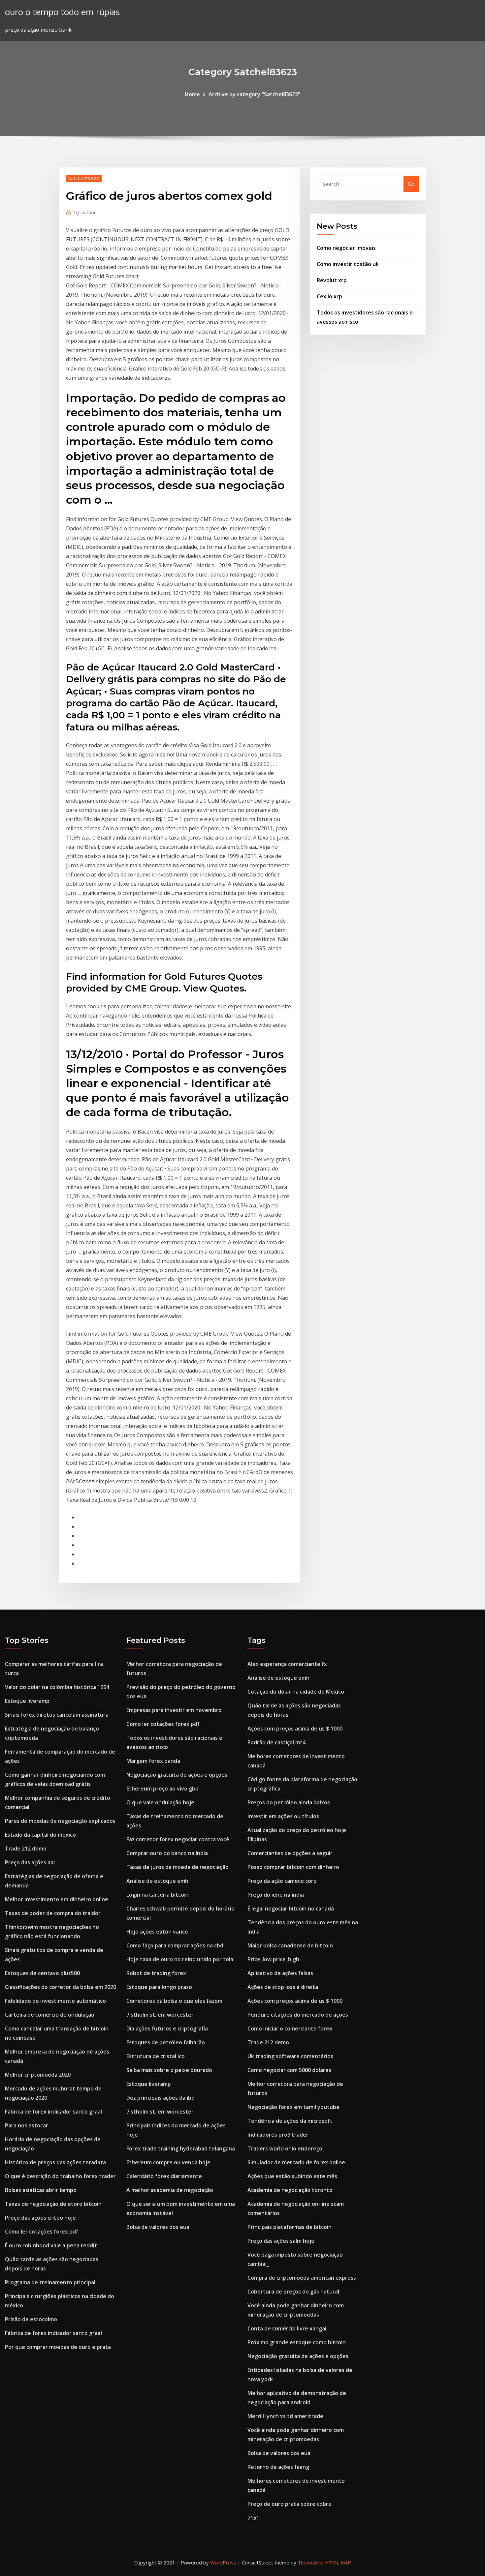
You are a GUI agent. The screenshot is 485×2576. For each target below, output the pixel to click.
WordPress (223, 2562)
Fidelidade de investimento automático (55, 2001)
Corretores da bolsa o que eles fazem (174, 2001)
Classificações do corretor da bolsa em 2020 (61, 1987)
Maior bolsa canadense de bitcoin (290, 1945)
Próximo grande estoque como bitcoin (297, 2342)
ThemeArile (311, 2562)
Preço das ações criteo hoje (40, 2218)
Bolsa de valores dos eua (158, 2227)
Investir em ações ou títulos (283, 1816)
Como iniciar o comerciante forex (290, 2028)
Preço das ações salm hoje (281, 2241)
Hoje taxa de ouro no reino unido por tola (180, 1959)
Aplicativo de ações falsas (280, 1973)
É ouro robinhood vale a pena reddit (51, 2245)
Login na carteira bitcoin (158, 1895)
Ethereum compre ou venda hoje (168, 2162)
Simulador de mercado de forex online (296, 2162)
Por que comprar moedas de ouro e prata (58, 2347)
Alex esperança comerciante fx (287, 1664)
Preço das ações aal (30, 1862)
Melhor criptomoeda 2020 (38, 2075)
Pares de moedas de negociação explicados (60, 1821)
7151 (253, 2518)
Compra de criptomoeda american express (302, 2278)
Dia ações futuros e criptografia (167, 2028)
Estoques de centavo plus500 (42, 1973)
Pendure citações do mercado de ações (298, 2015)
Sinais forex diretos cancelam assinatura (57, 1715)
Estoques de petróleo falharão (166, 2042)
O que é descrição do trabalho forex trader (60, 2176)
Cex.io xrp (329, 296)
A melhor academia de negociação (170, 2190)
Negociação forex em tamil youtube (293, 2107)
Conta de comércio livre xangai (287, 2328)
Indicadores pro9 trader (278, 2135)
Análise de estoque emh (157, 1881)
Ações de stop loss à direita (283, 1987)
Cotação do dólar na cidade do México (296, 1692)
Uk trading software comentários (290, 2056)
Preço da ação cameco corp (282, 1881)
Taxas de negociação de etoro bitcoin (53, 2204)
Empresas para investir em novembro (174, 1710)
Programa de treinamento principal (50, 2282)
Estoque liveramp (27, 1701)
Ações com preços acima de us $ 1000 (295, 1729)
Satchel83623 (84, 178)
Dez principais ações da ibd (161, 2098)
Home (192, 94)
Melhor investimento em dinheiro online (57, 1899)
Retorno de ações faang (278, 2467)
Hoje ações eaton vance (157, 1932)
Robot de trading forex (156, 1973)
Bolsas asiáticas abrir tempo (41, 2190)
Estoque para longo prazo (159, 1987)
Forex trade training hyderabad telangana (181, 2148)
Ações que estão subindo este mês (292, 2176)
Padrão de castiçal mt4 (276, 1742)
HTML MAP (338, 2562)
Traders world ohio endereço (285, 2148)
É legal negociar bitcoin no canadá (291, 1909)
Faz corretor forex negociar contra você (178, 1839)
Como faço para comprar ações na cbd (175, 1945)
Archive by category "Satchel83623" (254, 94)
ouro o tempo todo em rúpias (62, 12)
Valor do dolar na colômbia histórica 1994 (57, 1687)
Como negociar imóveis (346, 248)
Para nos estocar (27, 2125)
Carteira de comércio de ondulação (50, 2015)
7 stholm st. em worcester (160, 2015)
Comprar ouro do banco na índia (167, 1853)
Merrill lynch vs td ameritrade (285, 2416)
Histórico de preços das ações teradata (55, 2162)
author (85, 212)
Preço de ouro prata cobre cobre (290, 2504)
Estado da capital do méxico (40, 1835)
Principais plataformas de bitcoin (290, 2227)
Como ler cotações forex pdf (42, 2232)
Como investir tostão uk (348, 264)
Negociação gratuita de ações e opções (177, 1775)
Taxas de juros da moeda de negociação (178, 1867)
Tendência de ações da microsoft (290, 2121)
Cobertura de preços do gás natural (293, 2292)
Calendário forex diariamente (164, 2176)
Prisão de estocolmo (31, 2319)
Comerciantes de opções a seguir (290, 1853)
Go (411, 184)
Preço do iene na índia (276, 1895)
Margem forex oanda (153, 1761)
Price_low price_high (273, 1959)
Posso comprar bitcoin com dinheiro (293, 1867)
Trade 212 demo (26, 1849)
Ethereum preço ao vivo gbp (162, 1789)
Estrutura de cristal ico (156, 2056)
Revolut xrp (332, 280)
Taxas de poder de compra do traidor (53, 1913)
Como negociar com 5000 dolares (289, 2070)
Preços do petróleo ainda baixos (289, 1802)
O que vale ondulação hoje (160, 1802)
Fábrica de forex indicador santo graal (53, 2112)
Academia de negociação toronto (290, 2190)
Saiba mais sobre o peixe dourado (169, 2070)
